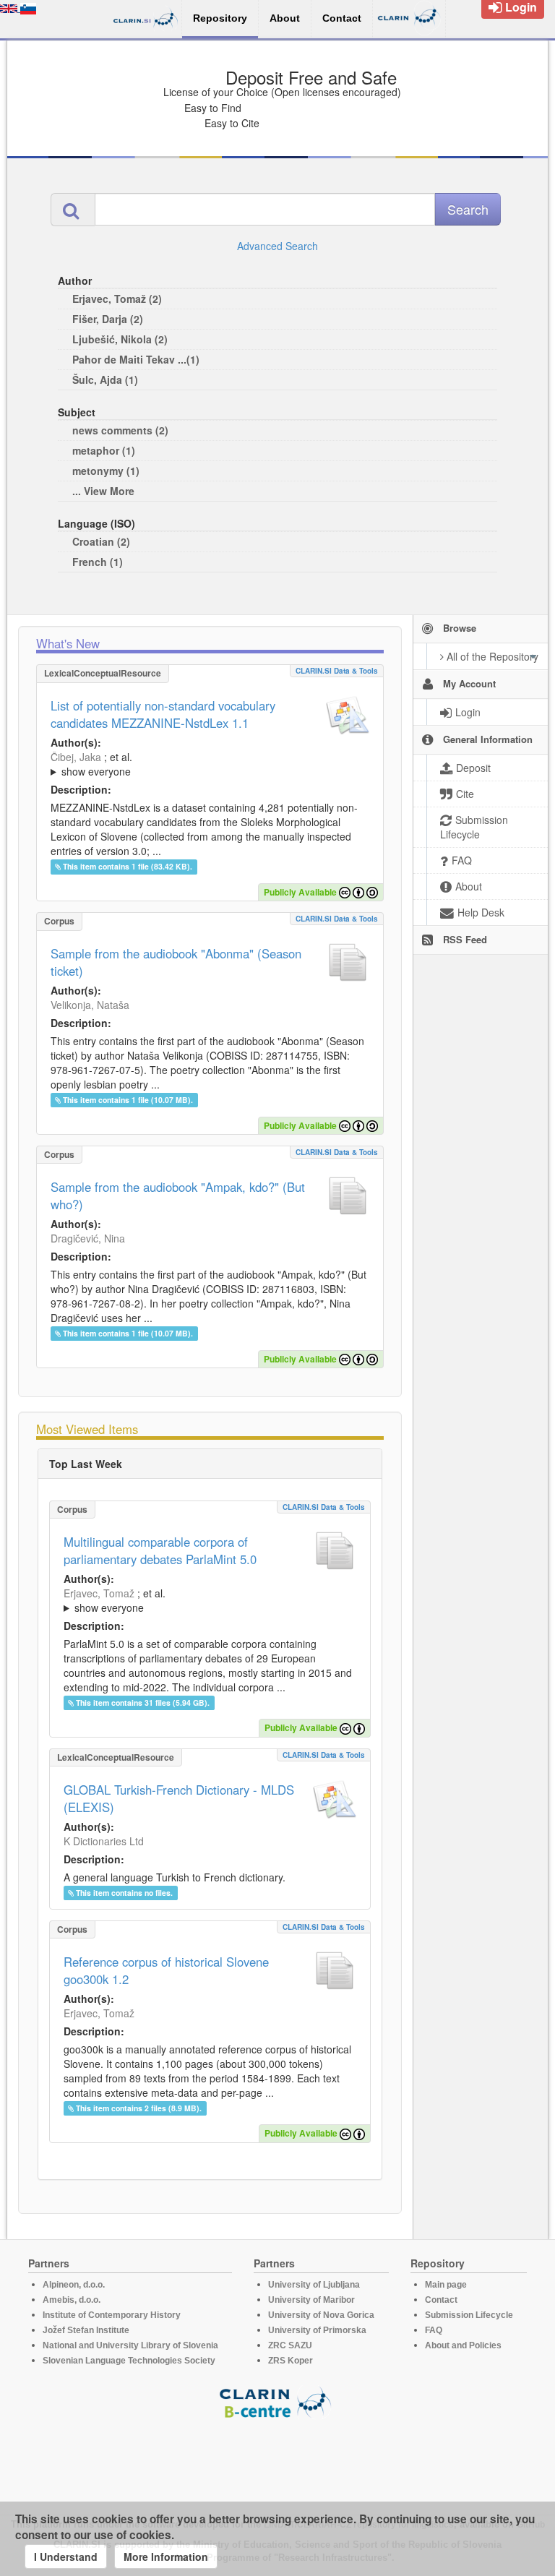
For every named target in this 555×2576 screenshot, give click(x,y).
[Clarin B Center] (277, 2401)
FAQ (434, 2330)
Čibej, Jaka (76, 757)
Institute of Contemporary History (112, 2315)
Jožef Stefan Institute (86, 2330)
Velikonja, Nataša (90, 1005)
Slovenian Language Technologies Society (129, 2361)
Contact (441, 2300)
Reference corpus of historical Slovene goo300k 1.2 (166, 1970)
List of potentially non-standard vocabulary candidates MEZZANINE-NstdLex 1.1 (163, 714)
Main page (446, 2285)
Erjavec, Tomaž (99, 1593)
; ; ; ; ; (210, 764)
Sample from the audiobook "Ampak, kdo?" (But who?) (178, 1195)
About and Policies (463, 2345)
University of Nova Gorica (321, 2315)
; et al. (91, 764)
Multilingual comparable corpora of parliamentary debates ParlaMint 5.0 (160, 1550)
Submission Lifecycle (469, 2315)
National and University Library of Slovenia (130, 2345)
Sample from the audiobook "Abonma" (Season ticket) (176, 962)
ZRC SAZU (290, 2345)
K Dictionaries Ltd (104, 1841)
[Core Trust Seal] (277, 2460)
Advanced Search (277, 246)
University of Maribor (311, 2300)
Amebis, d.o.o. (72, 2300)
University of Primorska (317, 2330)
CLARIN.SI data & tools (337, 671)
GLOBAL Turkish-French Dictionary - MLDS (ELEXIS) (179, 1798)
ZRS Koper (291, 2361)
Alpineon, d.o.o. (74, 2285)
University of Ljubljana (314, 2285)
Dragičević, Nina (88, 1238)
